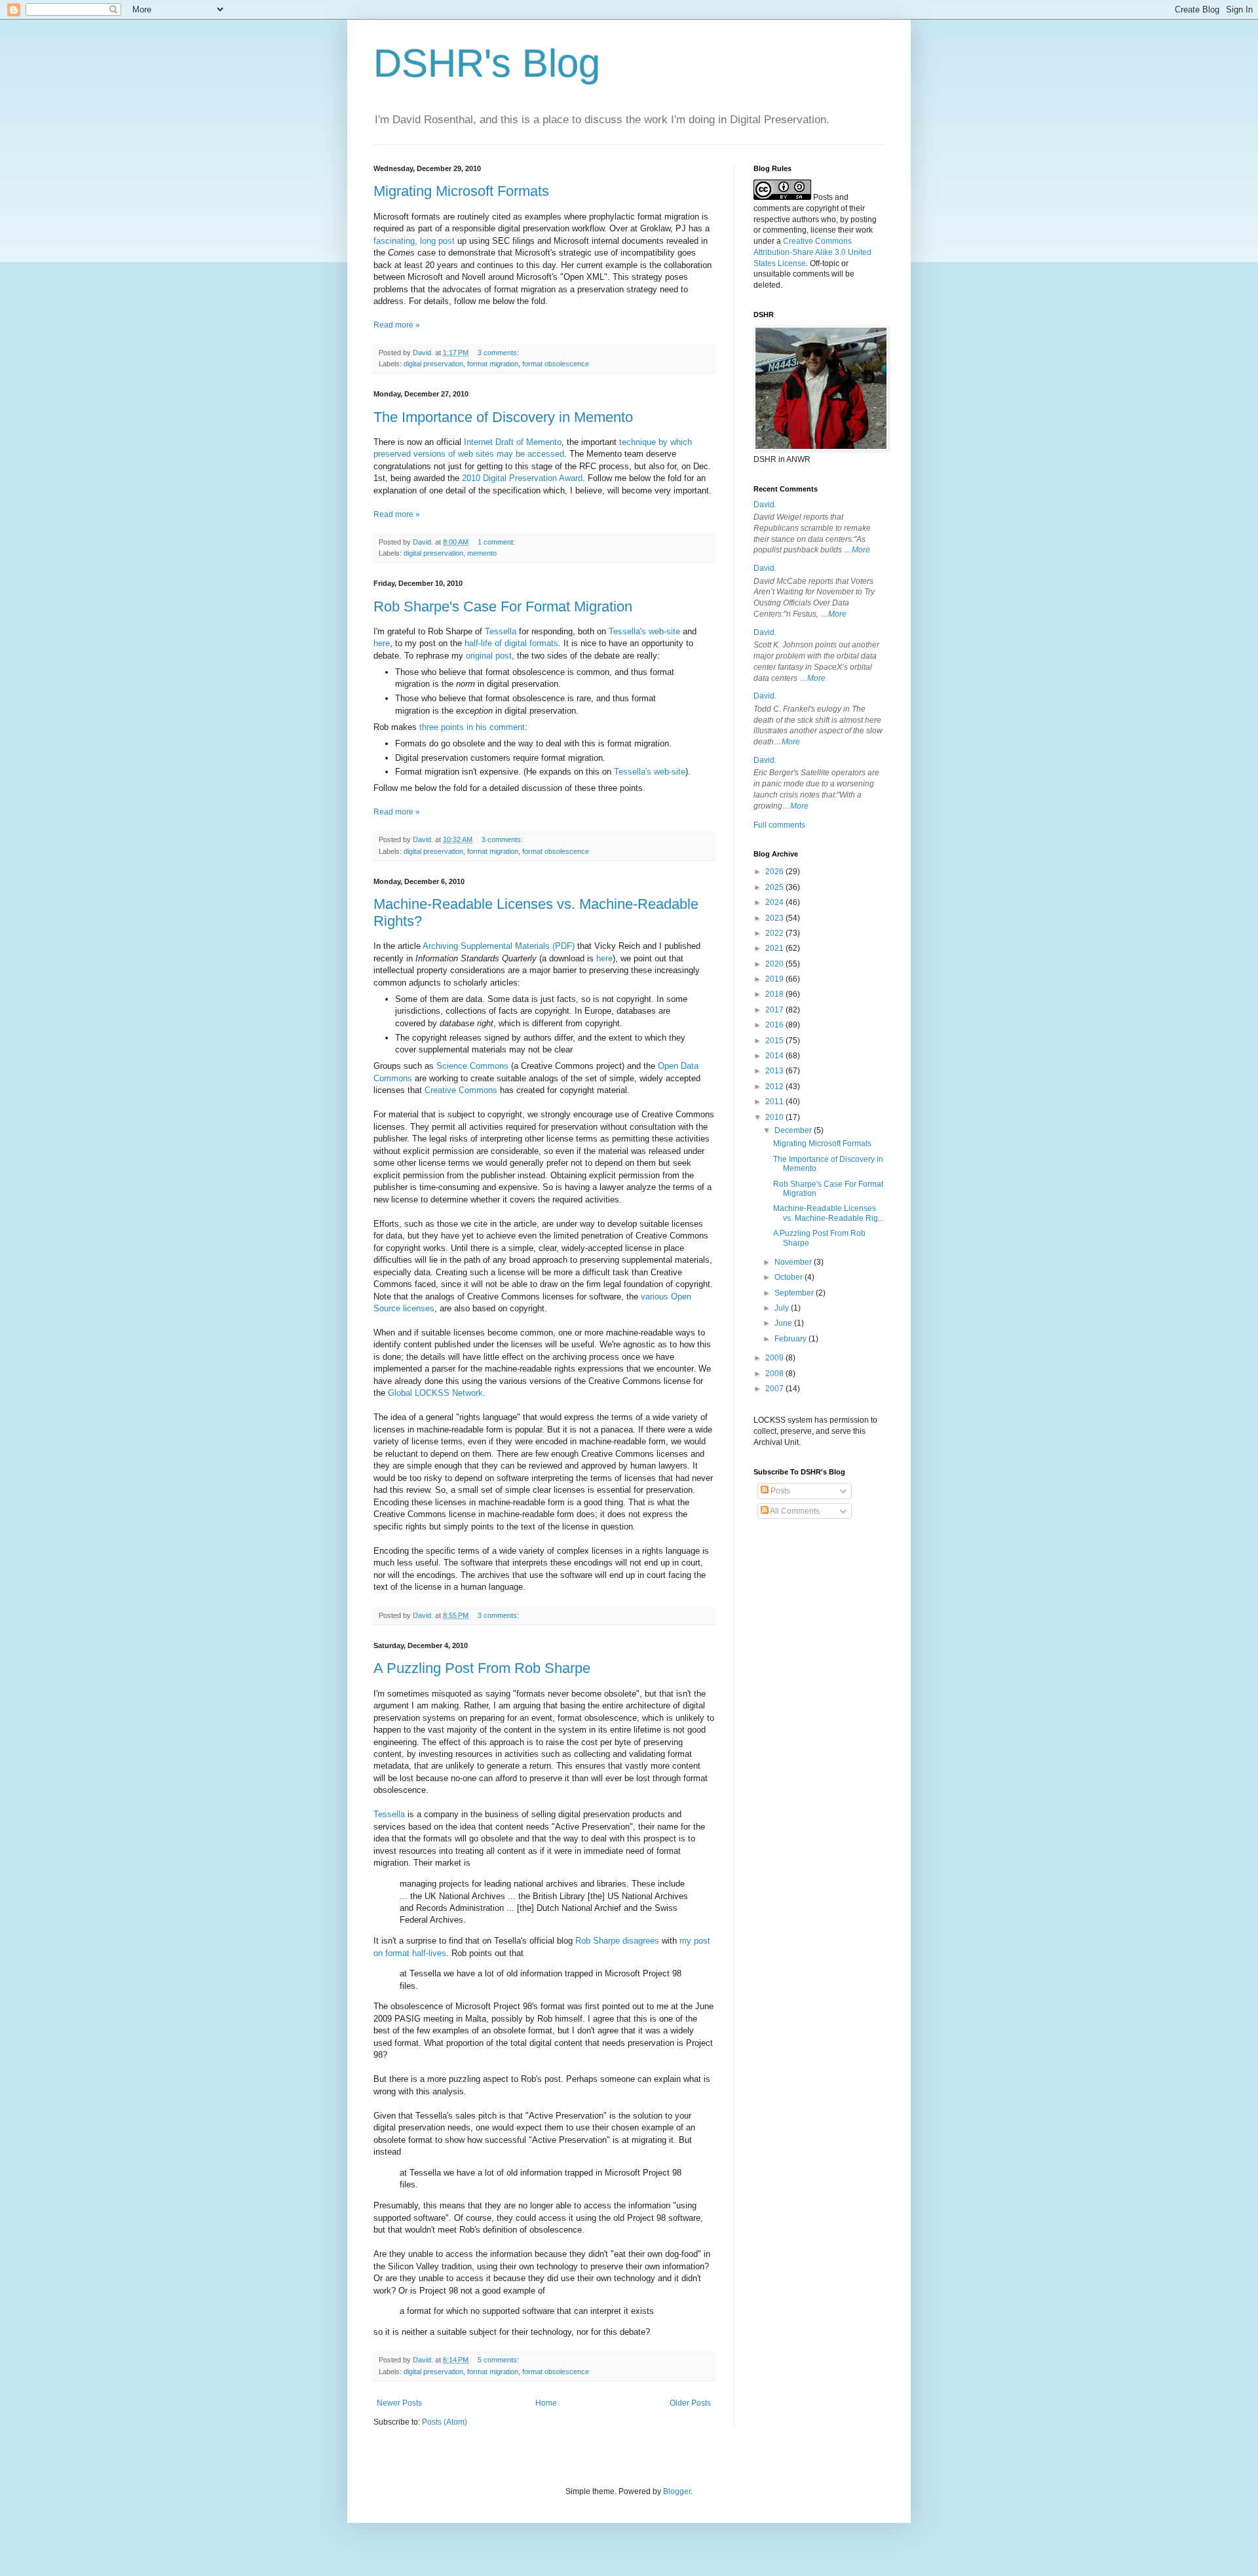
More (861, 550)
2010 (775, 1117)
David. (765, 505)
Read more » (397, 325)
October (790, 1277)
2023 (775, 918)
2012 (775, 1086)
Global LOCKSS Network (435, 1393)
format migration (493, 364)
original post (489, 656)
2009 (775, 1358)
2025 (775, 887)
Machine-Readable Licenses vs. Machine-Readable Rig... (829, 1213)
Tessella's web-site (650, 772)
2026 (775, 872)
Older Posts (690, 2403)
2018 (775, 994)
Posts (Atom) (445, 2422)
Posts (779, 1491)
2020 (775, 964)
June (784, 1323)
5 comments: (499, 2360)
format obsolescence (556, 364)
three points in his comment (472, 727)
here (382, 643)
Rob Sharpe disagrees (617, 1941)
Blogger (677, 2491)
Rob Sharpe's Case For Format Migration (503, 606)
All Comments (794, 1511)
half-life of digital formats (511, 643)
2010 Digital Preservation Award (522, 478)
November (794, 1262)
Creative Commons (461, 1090)
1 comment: (497, 542)
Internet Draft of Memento (513, 442)
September (795, 1293)
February (791, 1339)
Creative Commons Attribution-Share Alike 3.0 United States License (812, 252)
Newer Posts (399, 2403)
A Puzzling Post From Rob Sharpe (482, 1668)
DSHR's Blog (487, 63)
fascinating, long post (414, 241)
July (783, 1308)
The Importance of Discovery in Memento (503, 417)
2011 (775, 1102)
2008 (775, 1374)
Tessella (501, 631)
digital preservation (433, 364)
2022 (775, 933)
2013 (775, 1071)
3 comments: (499, 353)
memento (482, 553)
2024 (775, 902)
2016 (775, 1025)
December (794, 1130)
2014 (775, 1056)
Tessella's (627, 631)
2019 (775, 979)
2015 (775, 1041)
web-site (664, 631)
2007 (775, 1389)
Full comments (779, 825)
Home (546, 2403)
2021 (775, 948)
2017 (775, 1010)
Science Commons (472, 1066)
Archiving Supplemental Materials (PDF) (499, 946)
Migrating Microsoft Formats (461, 191)
